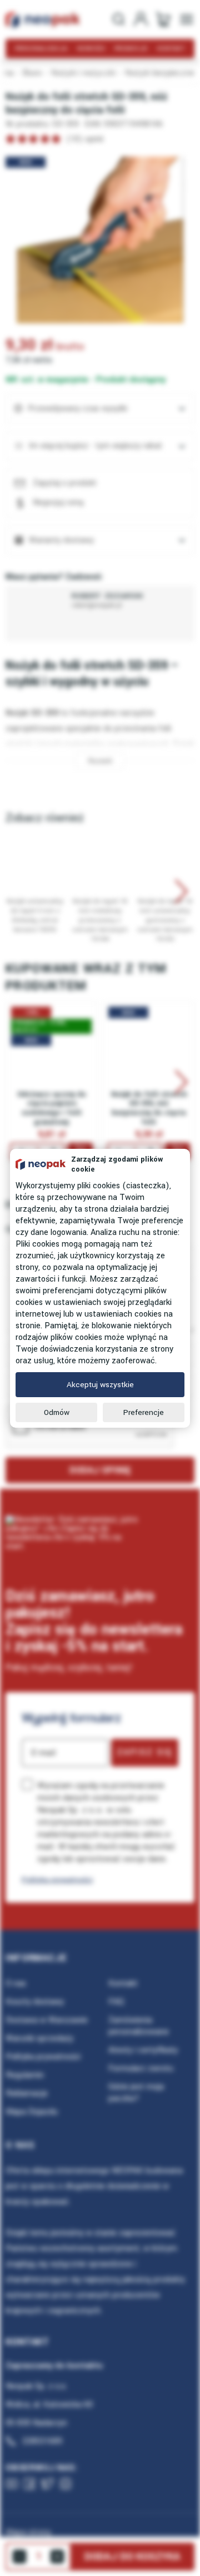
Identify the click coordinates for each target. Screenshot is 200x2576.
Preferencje (144, 1412)
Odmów (57, 1412)
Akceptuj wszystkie (100, 1385)
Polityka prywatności (57, 1880)
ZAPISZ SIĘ (145, 1752)
